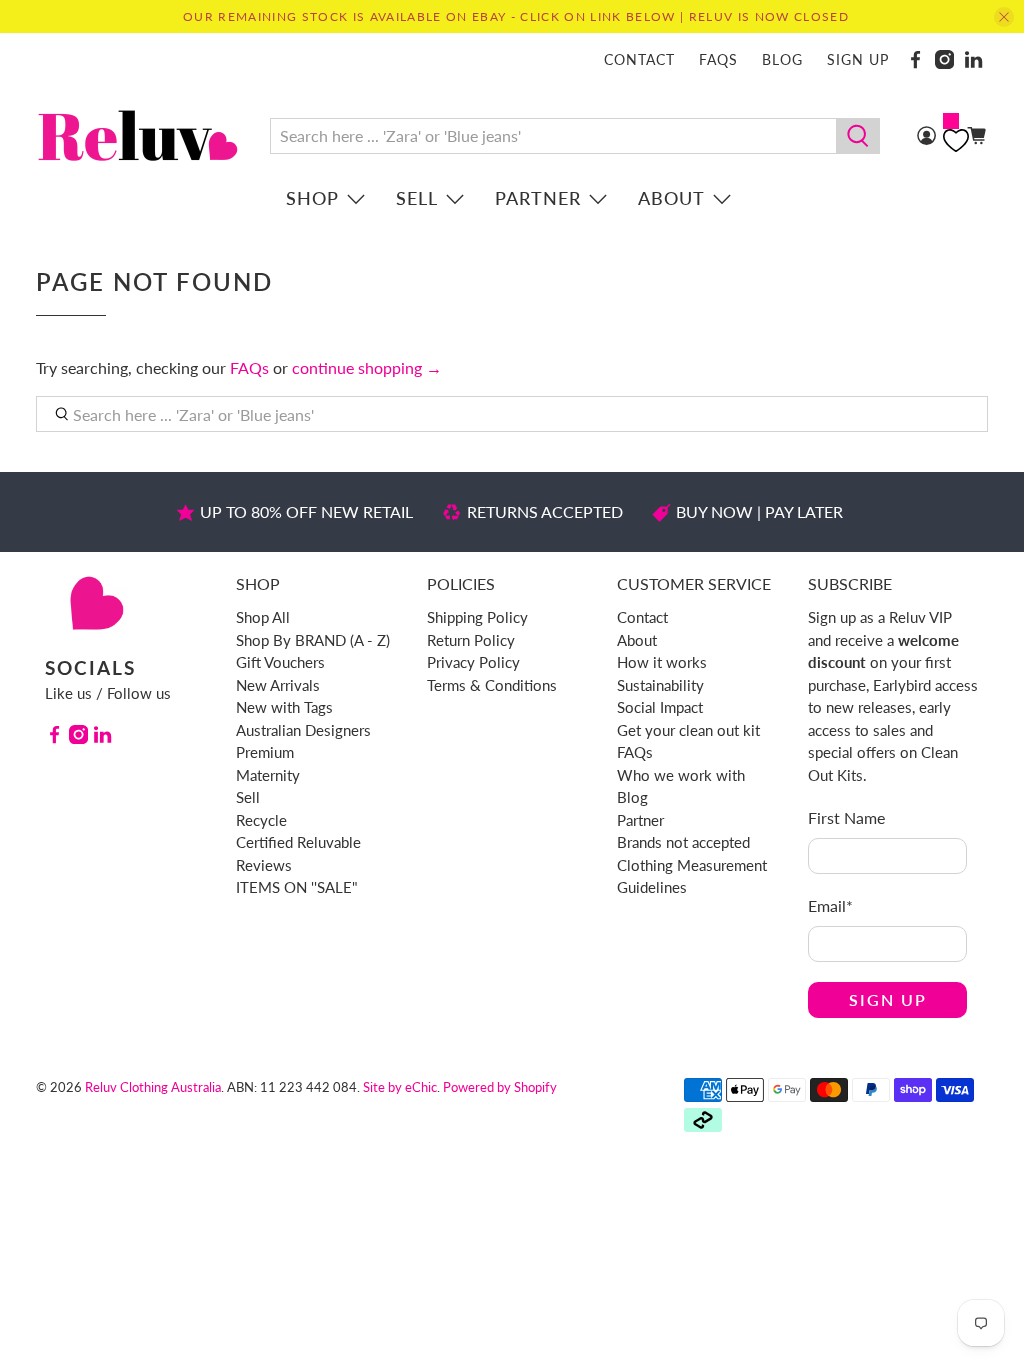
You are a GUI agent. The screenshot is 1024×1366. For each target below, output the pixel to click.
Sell (417, 198)
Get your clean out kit (688, 730)
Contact (639, 59)
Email (830, 905)
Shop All (263, 617)
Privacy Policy (473, 662)
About (671, 198)
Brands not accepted (683, 842)
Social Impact (660, 707)
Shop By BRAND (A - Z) (313, 640)
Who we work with (681, 775)
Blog (782, 59)
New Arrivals (278, 685)
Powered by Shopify (500, 1087)
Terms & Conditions (492, 685)
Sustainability (660, 685)
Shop (312, 198)
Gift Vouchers (280, 662)
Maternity (268, 775)
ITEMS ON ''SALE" (297, 887)
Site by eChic (400, 1087)
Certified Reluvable (298, 842)
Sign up (858, 59)
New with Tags (284, 707)
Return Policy (471, 640)
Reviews (264, 865)
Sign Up (888, 999)
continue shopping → (367, 367)
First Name (846, 817)
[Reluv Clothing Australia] (138, 135)
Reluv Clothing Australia (153, 1087)
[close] (1004, 17)
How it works (662, 662)
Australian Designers (303, 730)
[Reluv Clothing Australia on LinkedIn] (973, 59)
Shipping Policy (477, 617)
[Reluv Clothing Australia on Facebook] (915, 59)
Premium (265, 752)
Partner (538, 198)
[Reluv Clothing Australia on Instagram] (944, 59)
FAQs (718, 59)
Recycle (261, 820)
